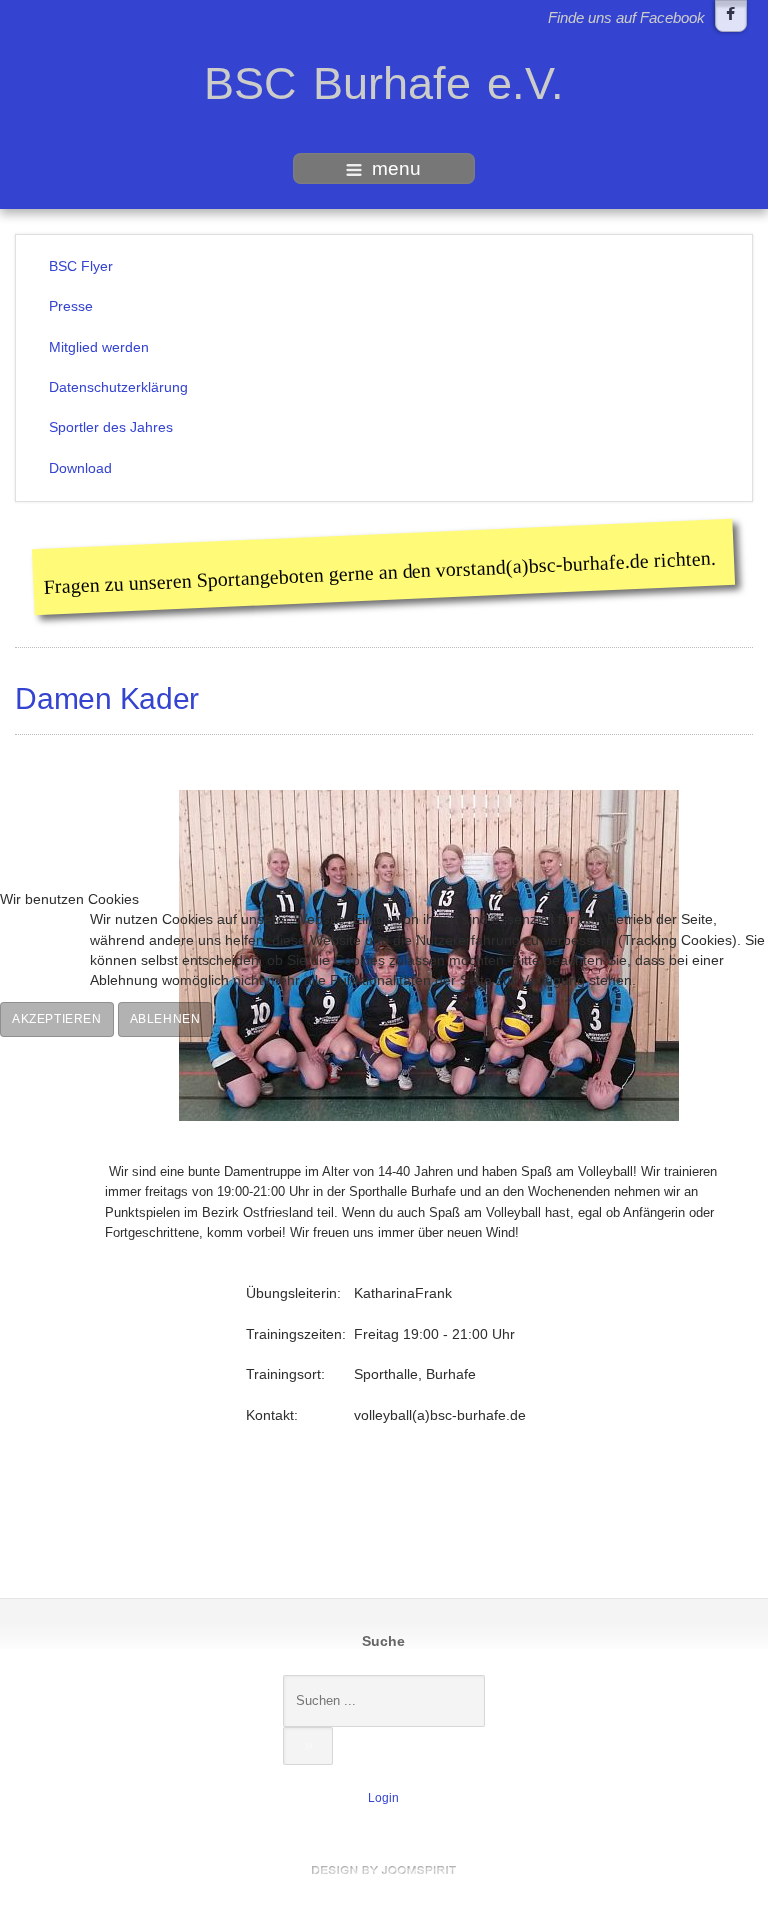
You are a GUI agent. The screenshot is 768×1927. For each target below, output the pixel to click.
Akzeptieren (57, 1019)
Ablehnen (165, 1019)
